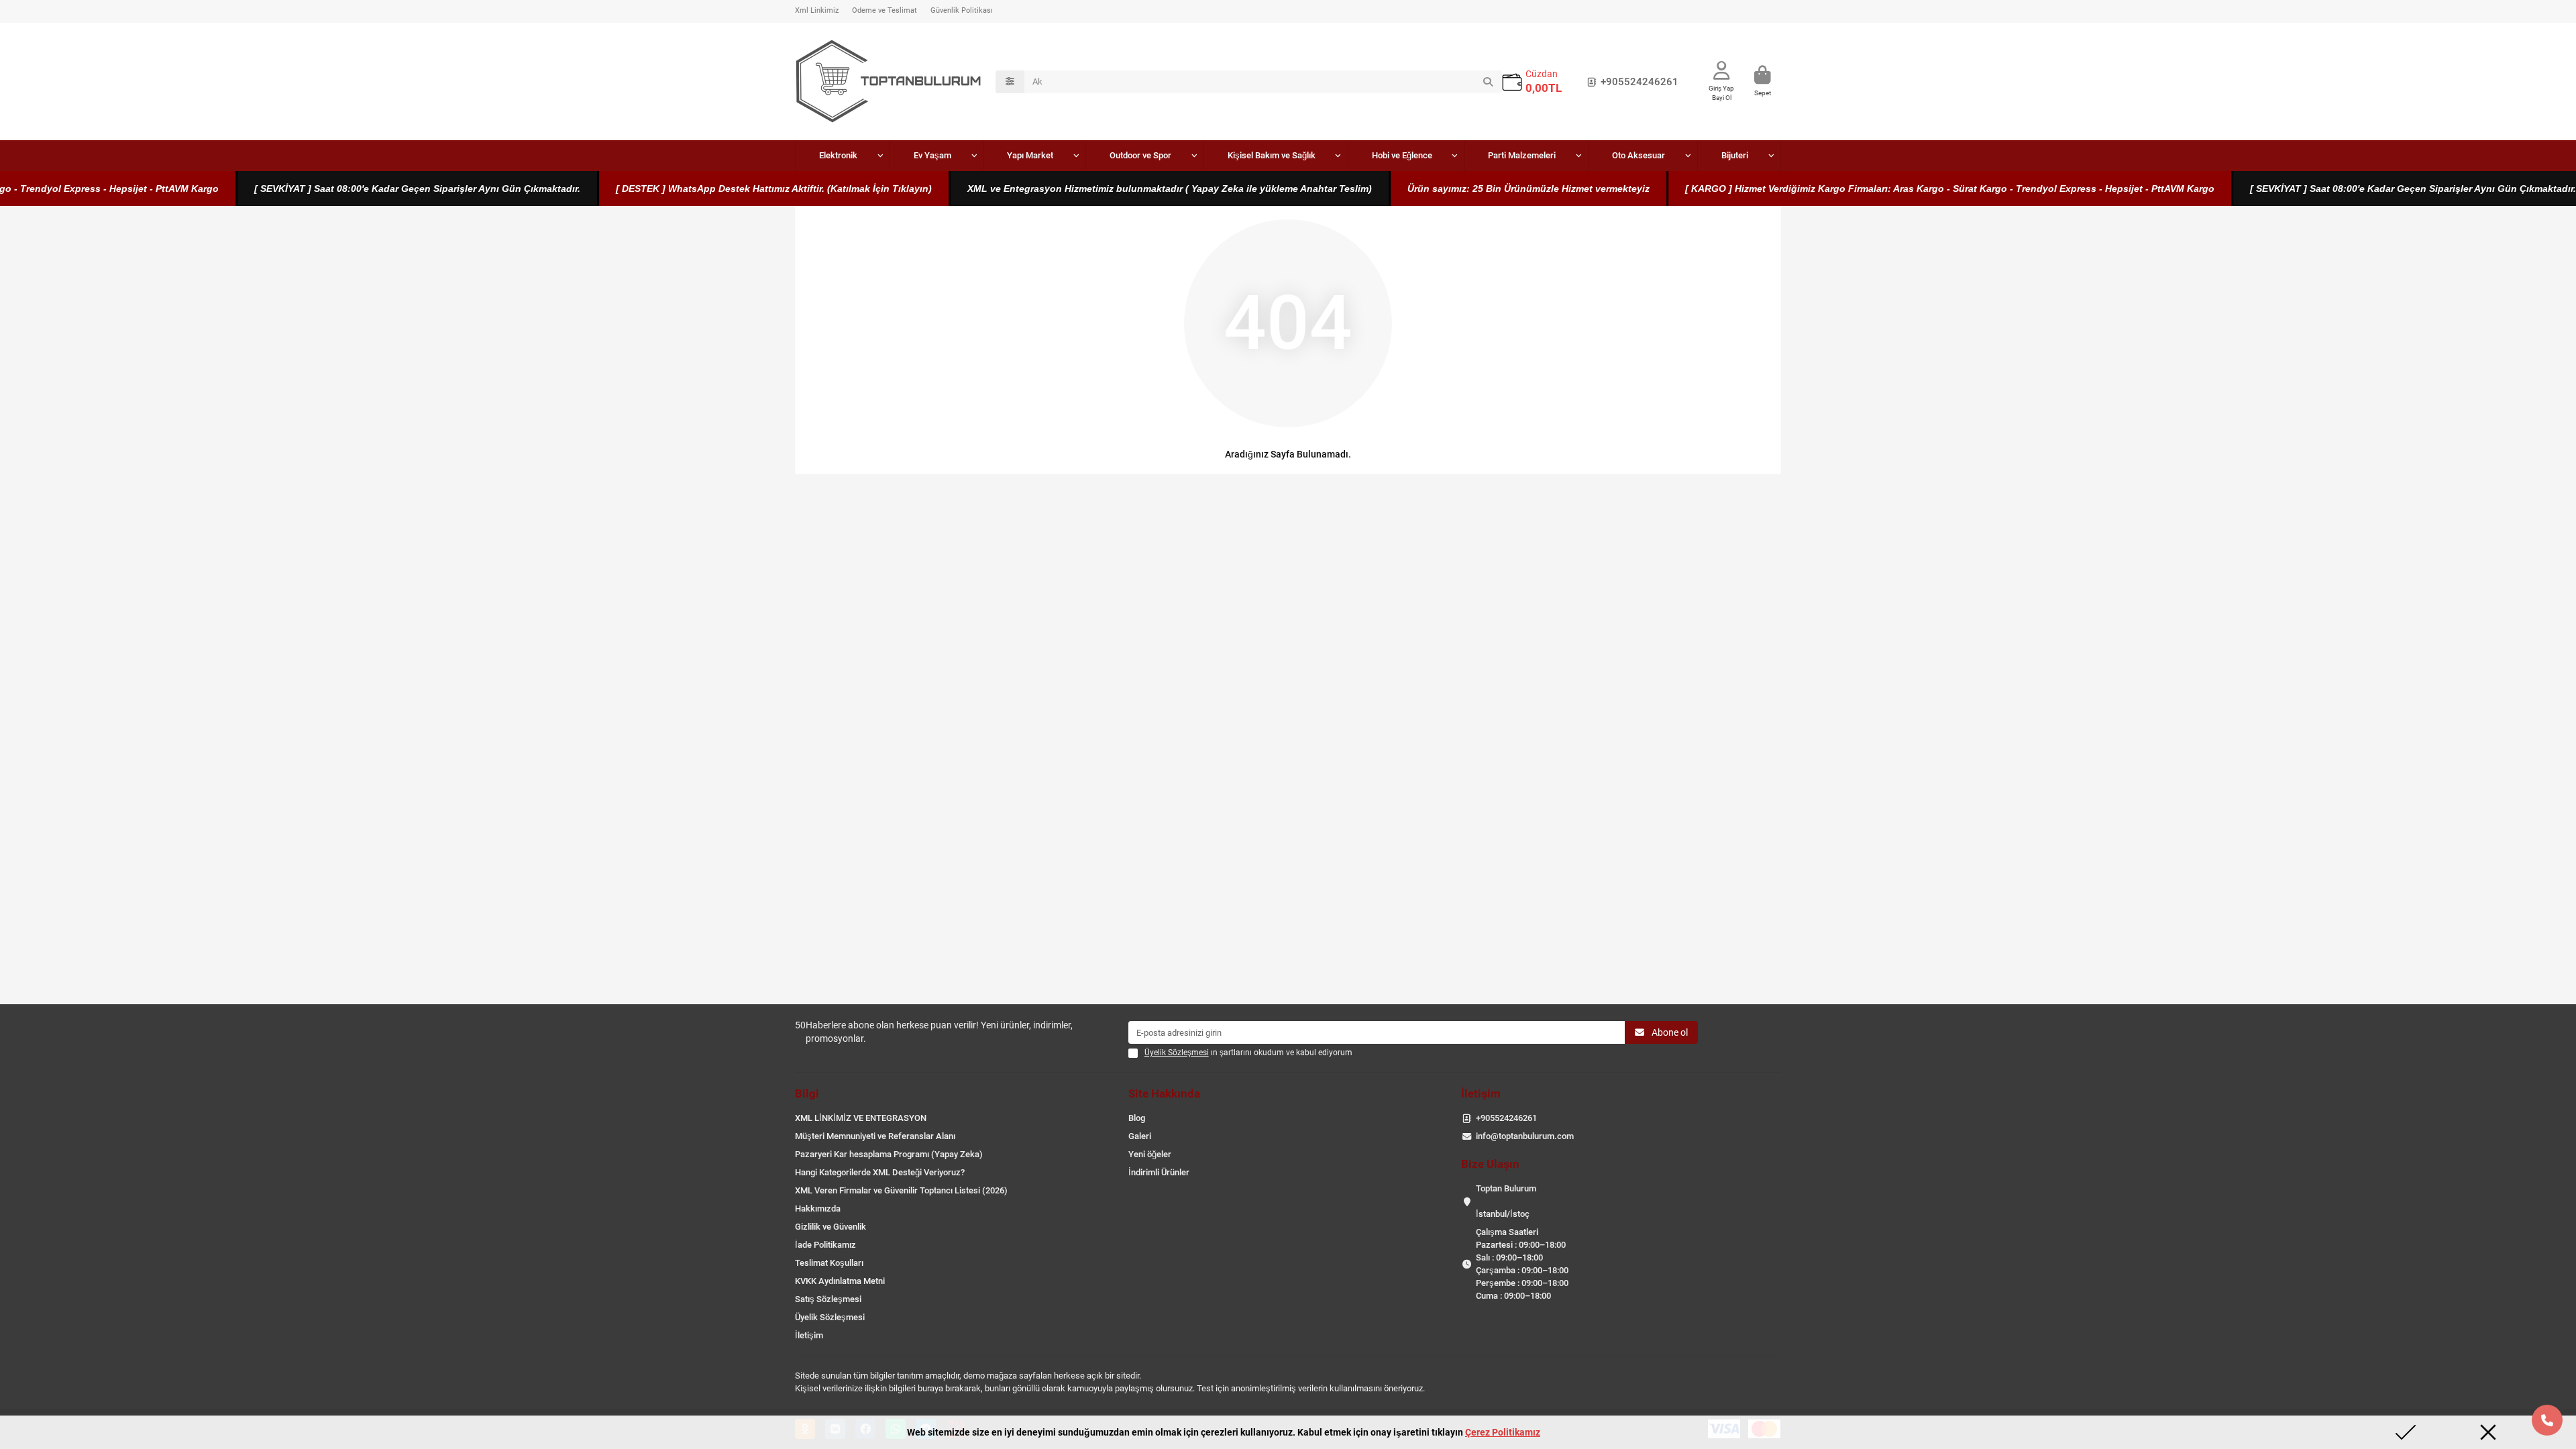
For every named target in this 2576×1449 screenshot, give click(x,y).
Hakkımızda (818, 1209)
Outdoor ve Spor (1140, 155)
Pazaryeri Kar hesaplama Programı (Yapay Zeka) (889, 1154)
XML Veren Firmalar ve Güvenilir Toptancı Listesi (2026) (901, 1190)
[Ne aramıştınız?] (1488, 82)
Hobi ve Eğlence (1402, 155)
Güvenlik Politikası (962, 10)
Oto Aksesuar (1639, 155)
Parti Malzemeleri (1522, 155)
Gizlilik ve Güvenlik (830, 1227)
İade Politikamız (825, 1245)
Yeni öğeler (1150, 1154)
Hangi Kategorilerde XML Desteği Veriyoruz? (880, 1172)
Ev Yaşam (932, 155)
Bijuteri (1735, 155)
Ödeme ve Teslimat (884, 10)
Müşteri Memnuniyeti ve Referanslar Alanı (875, 1136)
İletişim (809, 1335)
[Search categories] (1010, 82)
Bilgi (807, 1093)
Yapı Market (1030, 155)
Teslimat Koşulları (829, 1263)
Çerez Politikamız (1503, 1432)
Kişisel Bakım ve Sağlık (1272, 155)
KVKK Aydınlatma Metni (840, 1281)
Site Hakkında (1164, 1093)
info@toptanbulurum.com (1525, 1136)
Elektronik (838, 155)
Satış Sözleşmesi (828, 1299)
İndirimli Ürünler (1159, 1172)
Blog (1137, 1118)
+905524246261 (1640, 82)
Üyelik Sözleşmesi (830, 1317)
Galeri (1140, 1136)
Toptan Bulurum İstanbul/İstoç (1506, 1201)
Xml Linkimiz (817, 10)
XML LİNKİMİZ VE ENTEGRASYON (861, 1118)
